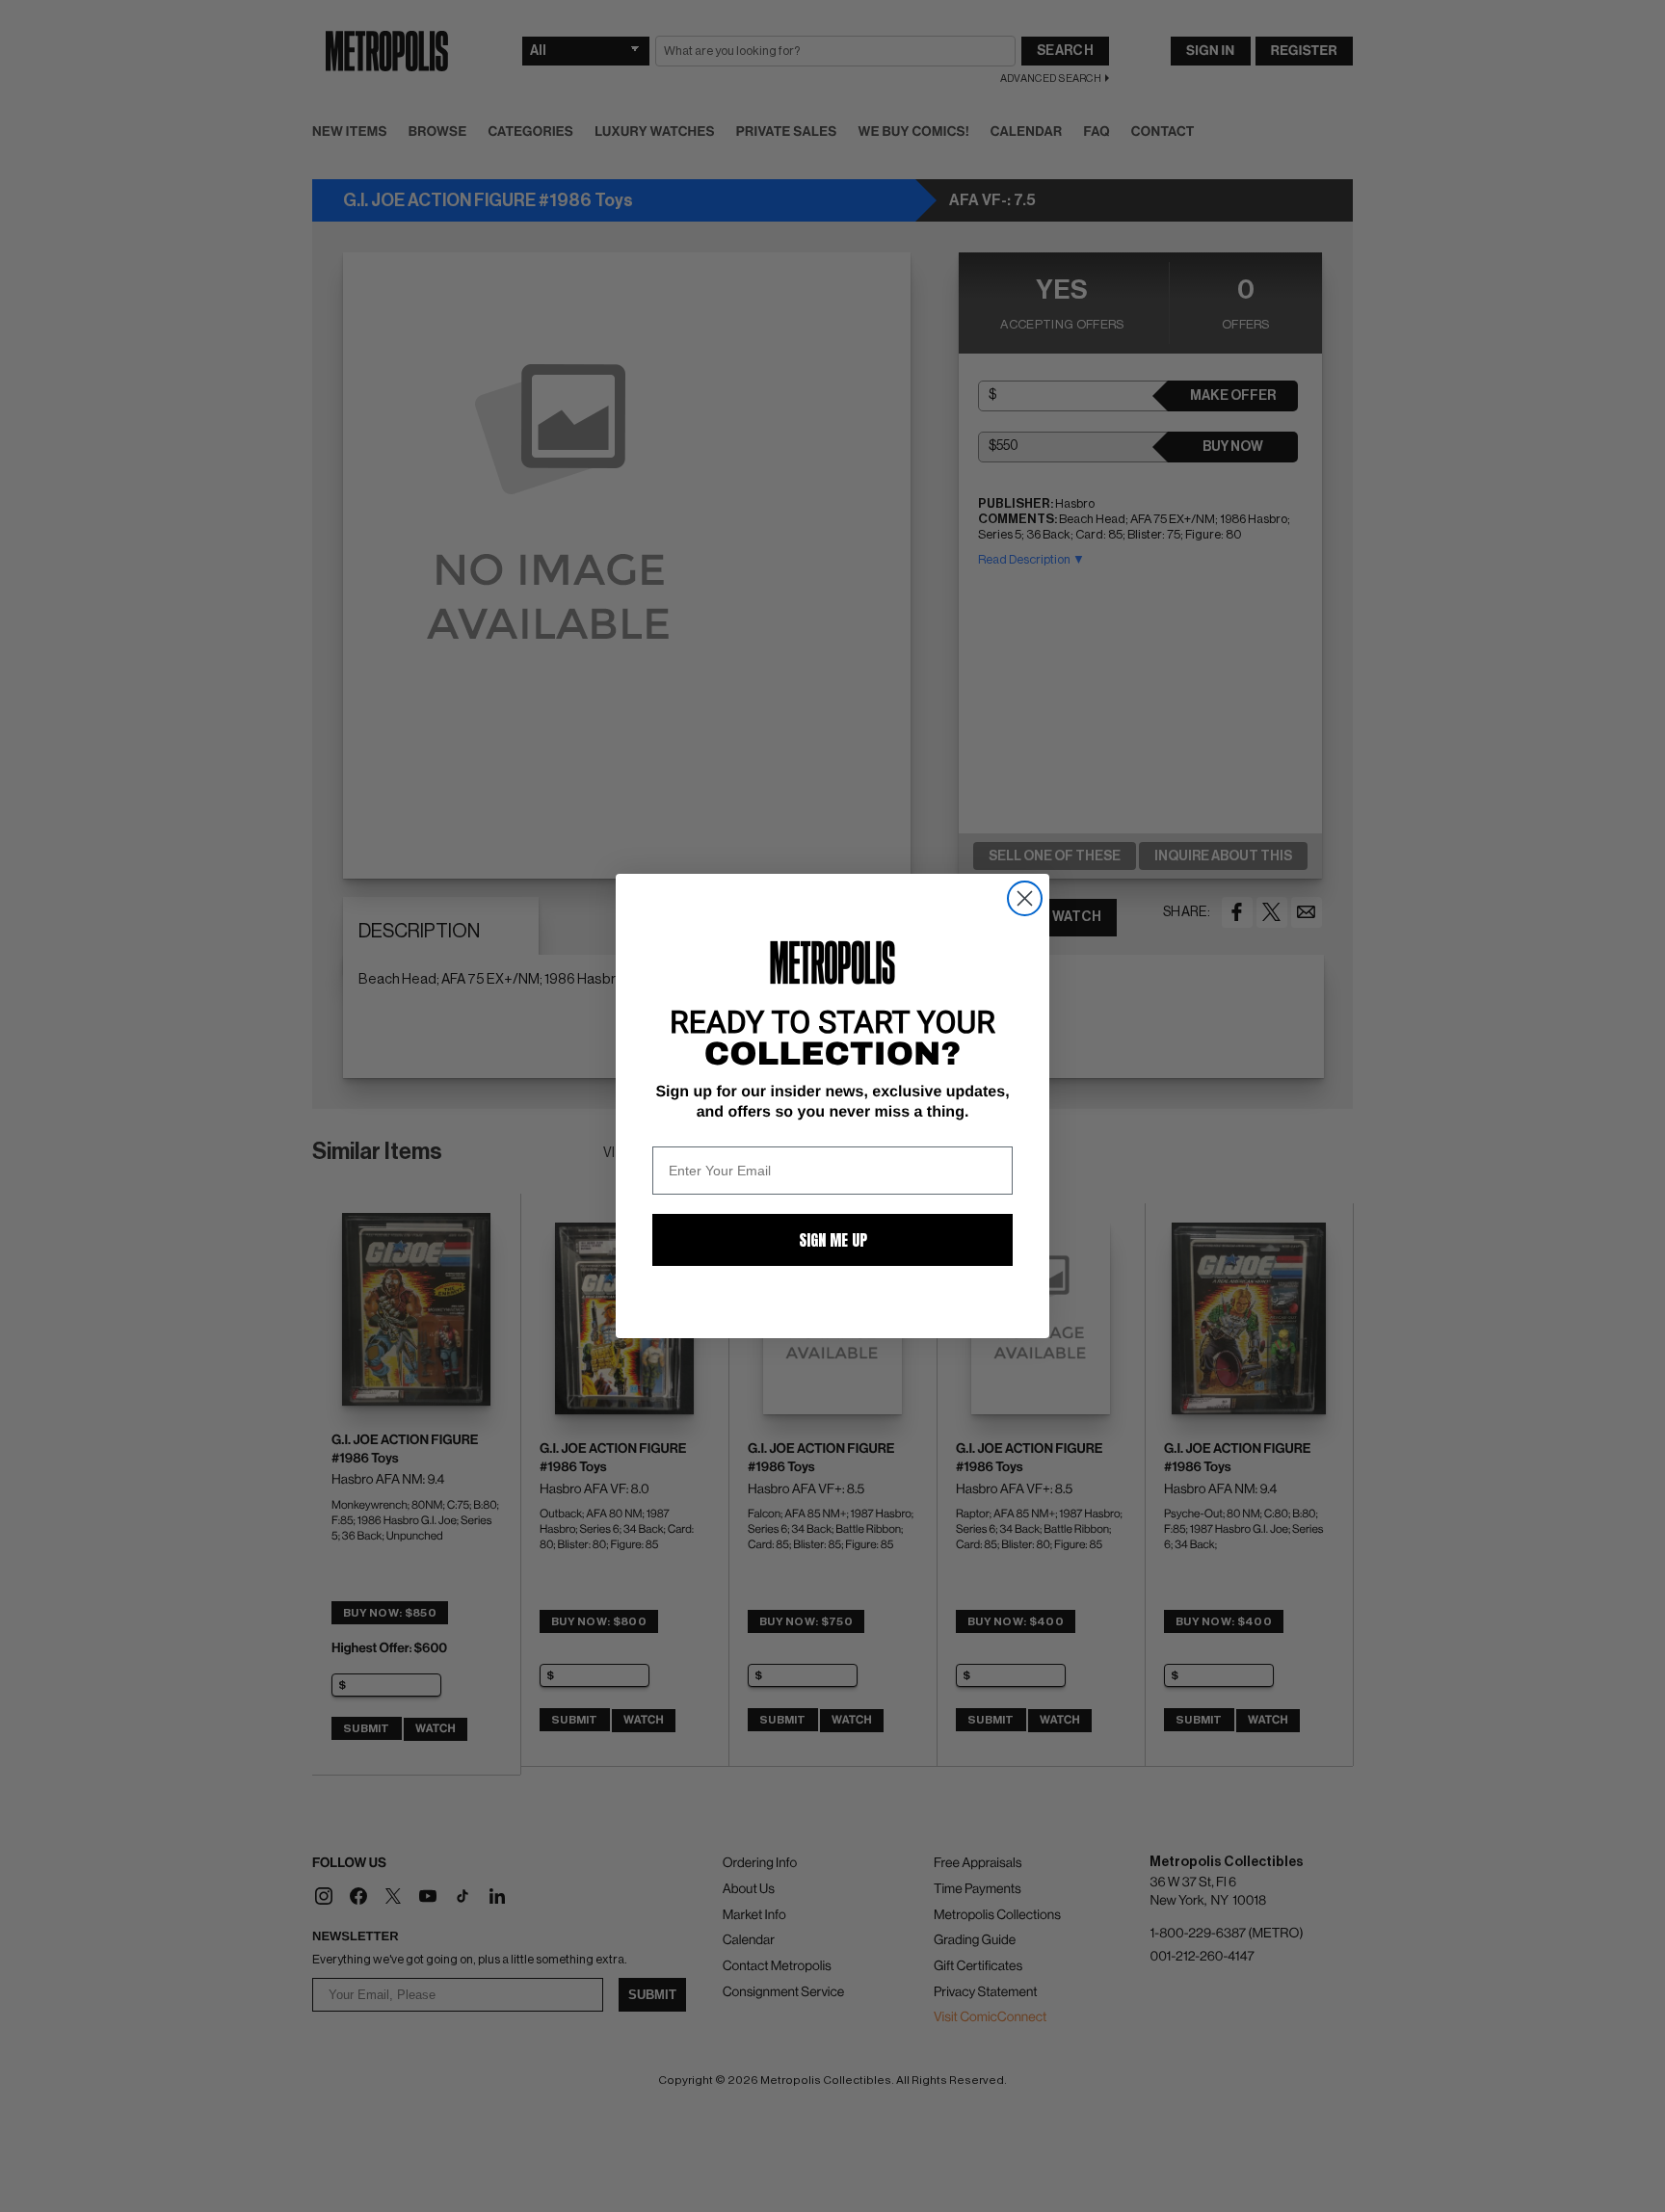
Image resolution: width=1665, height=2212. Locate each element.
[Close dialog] (1025, 898)
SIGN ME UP (833, 1240)
